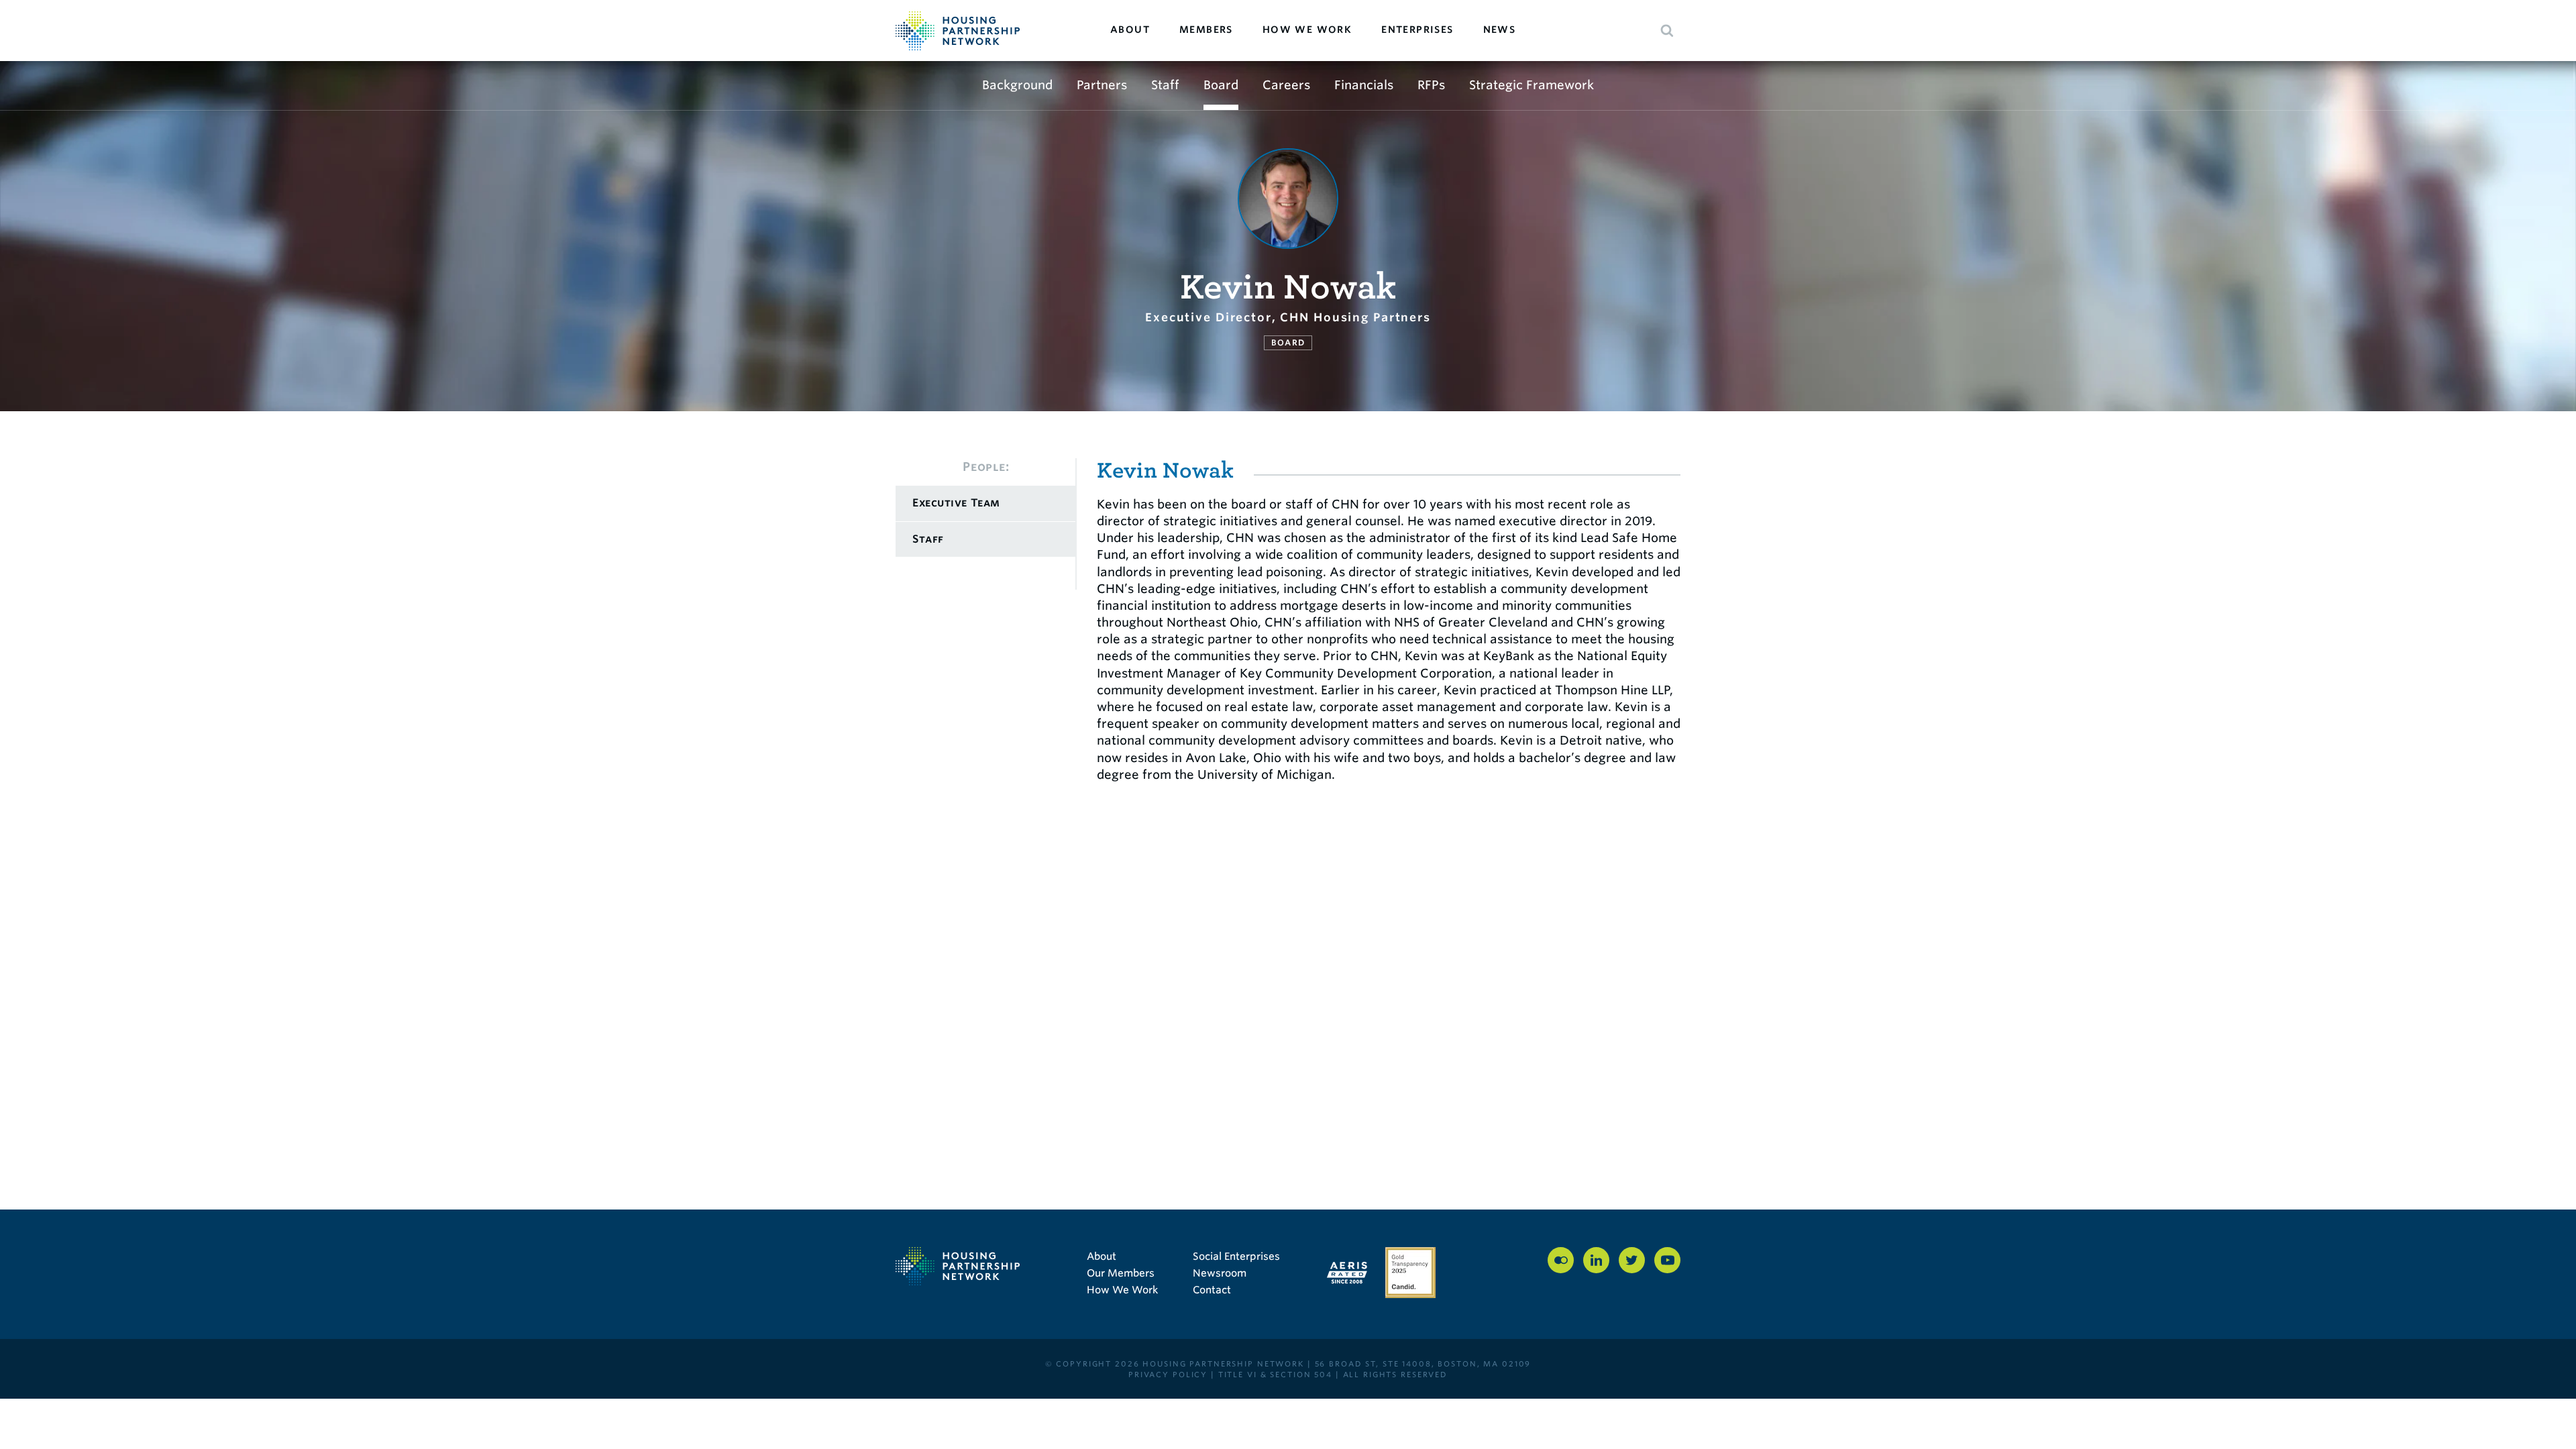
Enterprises (1417, 30)
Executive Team (956, 503)
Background (1017, 85)
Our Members (1121, 1273)
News (1500, 30)
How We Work (1122, 1290)
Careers (1286, 85)
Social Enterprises (1236, 1256)
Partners (1102, 85)
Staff (1165, 85)
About (1130, 30)
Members (1206, 30)
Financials (1364, 85)
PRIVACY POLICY (1168, 1375)
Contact (1212, 1290)
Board (1221, 85)
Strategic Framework (1532, 85)
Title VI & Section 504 (1275, 1375)
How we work (1307, 30)
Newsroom (1220, 1273)
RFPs (1431, 85)
